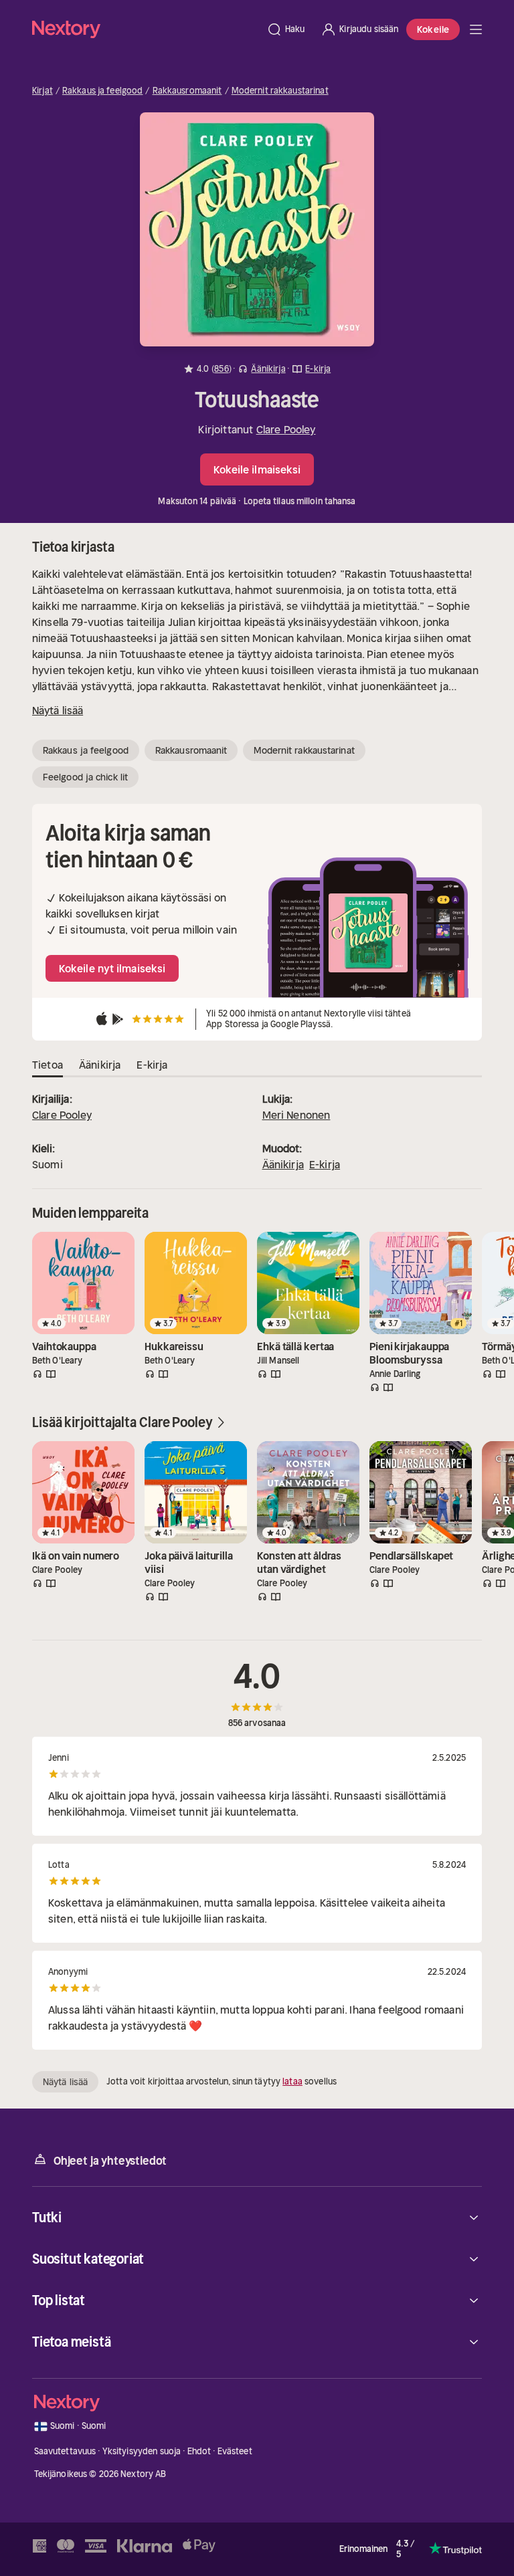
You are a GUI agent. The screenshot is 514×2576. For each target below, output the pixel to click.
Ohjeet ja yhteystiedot (110, 2161)
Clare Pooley (286, 429)
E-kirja (325, 1164)
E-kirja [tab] (152, 1065)
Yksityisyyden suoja (142, 2451)
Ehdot (199, 2451)
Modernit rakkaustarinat (280, 91)
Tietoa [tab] (48, 1065)
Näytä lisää (58, 710)
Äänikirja (283, 1164)
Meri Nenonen (296, 1115)
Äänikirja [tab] (100, 1065)
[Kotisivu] (145, 29)
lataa (292, 2081)
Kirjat (42, 91)
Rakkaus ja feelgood (102, 91)
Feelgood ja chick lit (85, 777)
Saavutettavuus (65, 2451)
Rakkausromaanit (187, 91)
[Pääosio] (476, 29)
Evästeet (235, 2451)
